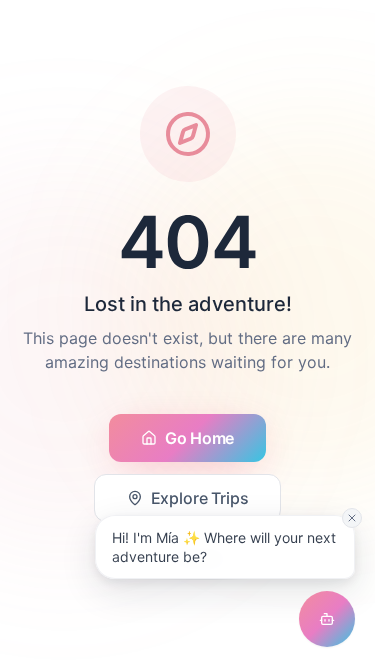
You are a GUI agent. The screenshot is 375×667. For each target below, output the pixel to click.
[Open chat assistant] (327, 619)
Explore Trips (200, 498)
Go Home (199, 438)
